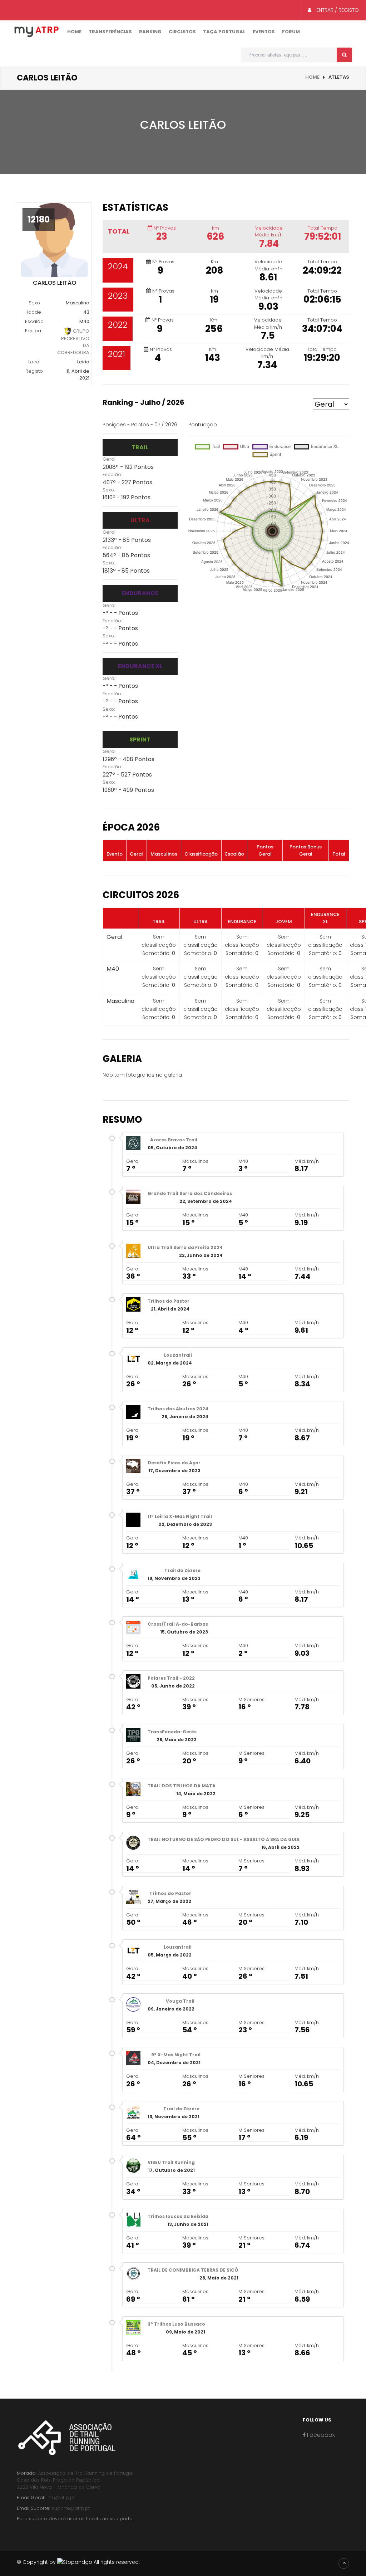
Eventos (264, 32)
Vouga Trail (180, 2001)
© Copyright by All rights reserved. (78, 2562)
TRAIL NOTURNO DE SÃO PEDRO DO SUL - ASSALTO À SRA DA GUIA (224, 1839)
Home (74, 32)
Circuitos (182, 32)
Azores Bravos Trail (174, 1140)
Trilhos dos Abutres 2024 (178, 1409)
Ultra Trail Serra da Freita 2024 (185, 1247)
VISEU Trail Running (171, 2162)
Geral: (110, 459)
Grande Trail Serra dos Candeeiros (190, 1193)
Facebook (320, 2435)
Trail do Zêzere (182, 1570)
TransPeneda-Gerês (172, 1732)
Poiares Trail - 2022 (171, 1678)
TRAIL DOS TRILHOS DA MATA (182, 1786)
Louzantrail (178, 1355)
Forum (291, 32)
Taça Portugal (224, 32)
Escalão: (112, 474)
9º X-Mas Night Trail (176, 2055)
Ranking (150, 32)
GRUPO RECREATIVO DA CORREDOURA (73, 341)
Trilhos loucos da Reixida (178, 2216)
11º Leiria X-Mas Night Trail (180, 1516)
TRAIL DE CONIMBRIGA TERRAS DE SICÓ (193, 2270)
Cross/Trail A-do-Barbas (178, 1624)
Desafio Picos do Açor (174, 1463)
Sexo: (109, 490)
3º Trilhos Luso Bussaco (176, 2324)
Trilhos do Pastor (169, 1301)
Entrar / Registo (337, 10)
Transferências (110, 32)
